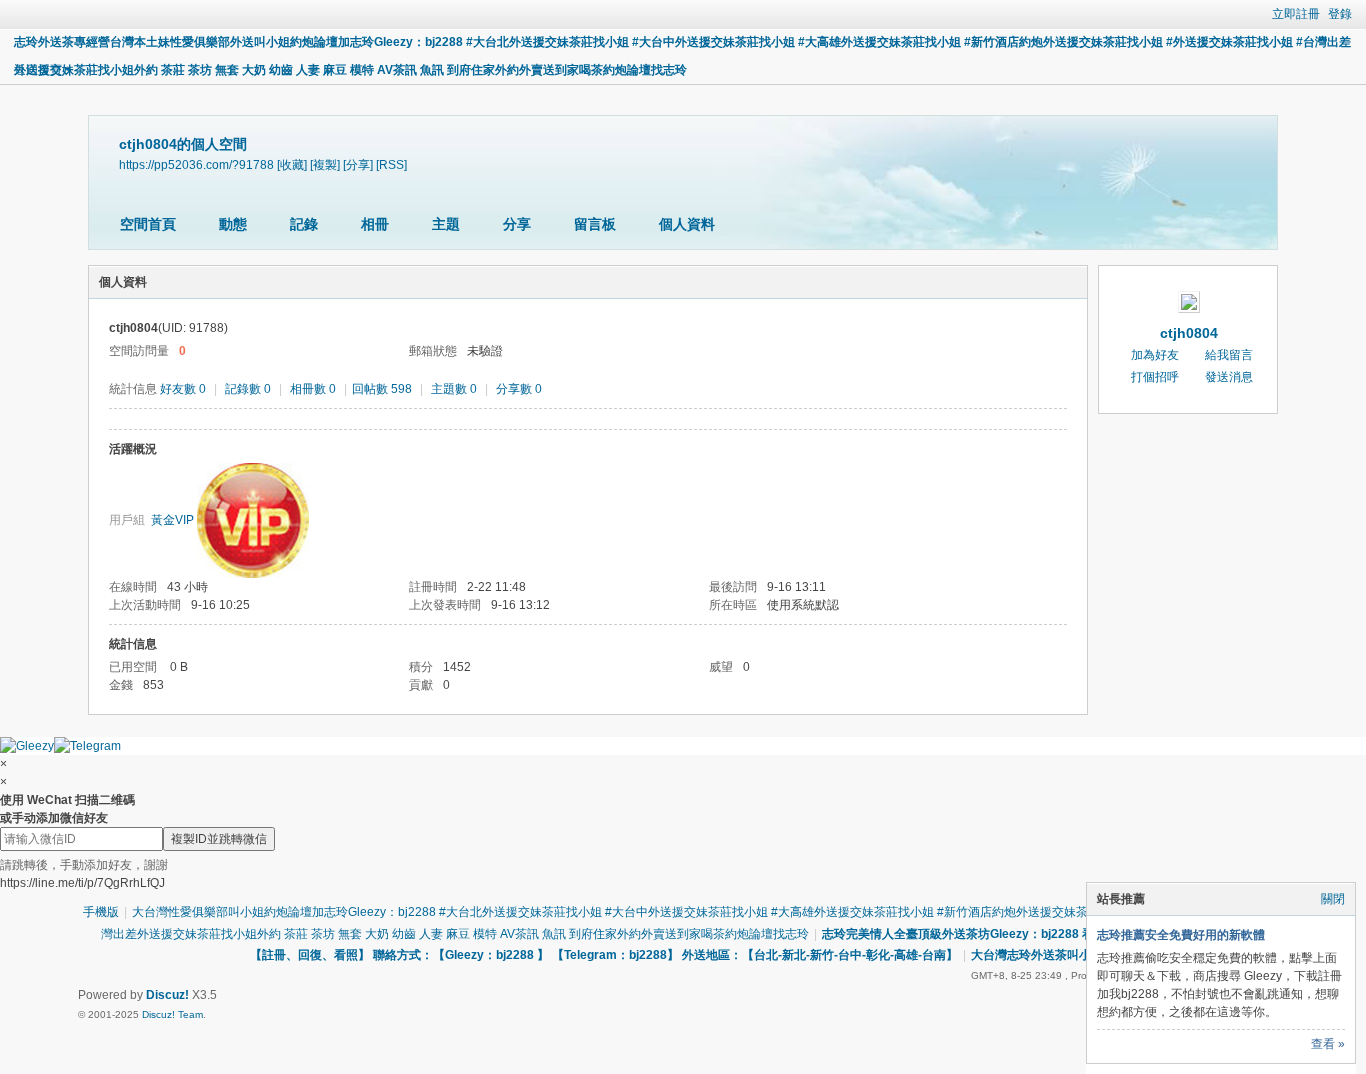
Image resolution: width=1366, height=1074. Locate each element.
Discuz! (167, 995)
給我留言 (1229, 355)
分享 (517, 224)
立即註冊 (1296, 14)
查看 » (1328, 1044)
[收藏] (292, 164)
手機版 (101, 912)
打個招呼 (1155, 377)
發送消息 (1229, 377)
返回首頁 (38, 70)
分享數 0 (519, 389)
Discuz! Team (172, 1014)
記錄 (304, 224)
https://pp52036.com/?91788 (196, 164)
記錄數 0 (248, 389)
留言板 (595, 224)
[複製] (325, 164)
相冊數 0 (313, 389)
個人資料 (687, 224)
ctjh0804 (1189, 333)
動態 (233, 224)
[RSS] (391, 164)
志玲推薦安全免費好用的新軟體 (1181, 935)
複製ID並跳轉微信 (219, 839)
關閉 (1333, 899)
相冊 (375, 224)
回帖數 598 (382, 389)
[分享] (358, 164)
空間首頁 (148, 224)
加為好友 (1155, 355)
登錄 (1340, 14)
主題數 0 (454, 389)
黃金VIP (172, 520)
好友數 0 (183, 389)
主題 (446, 224)
